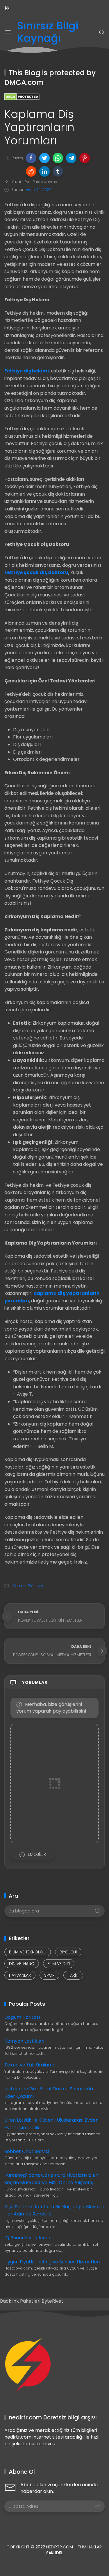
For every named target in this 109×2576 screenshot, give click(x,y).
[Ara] (102, 32)
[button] (31, 158)
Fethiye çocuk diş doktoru (36, 572)
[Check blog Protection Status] (22, 96)
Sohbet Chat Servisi (27, 2151)
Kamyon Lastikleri (24, 2041)
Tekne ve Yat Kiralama (30, 2065)
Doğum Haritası (22, 2017)
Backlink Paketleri (21, 2301)
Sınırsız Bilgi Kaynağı (48, 32)
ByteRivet (52, 2301)
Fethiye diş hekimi (27, 371)
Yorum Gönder (27, 1586)
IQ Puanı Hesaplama (27, 2238)
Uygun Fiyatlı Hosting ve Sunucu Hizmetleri (52, 2262)
